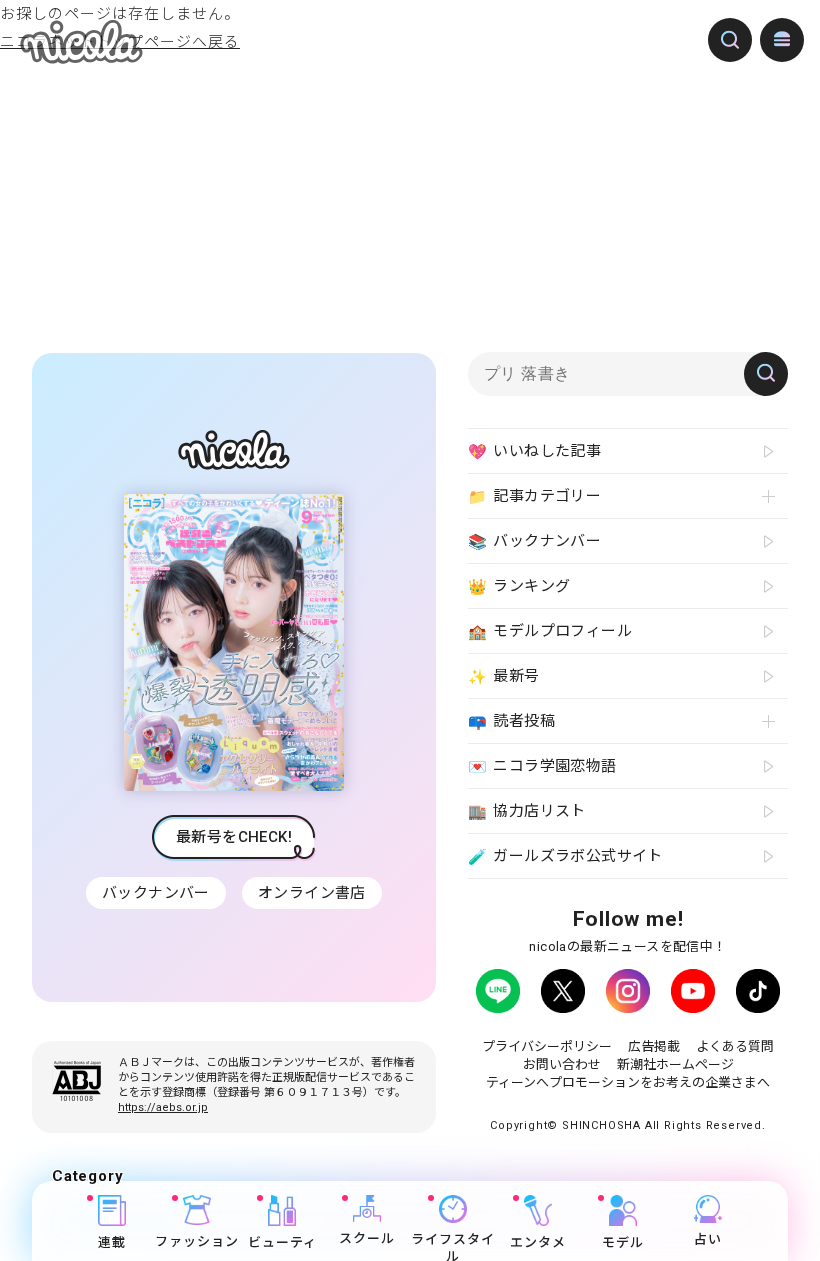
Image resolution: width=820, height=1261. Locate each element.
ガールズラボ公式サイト (565, 856)
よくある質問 (735, 1046)
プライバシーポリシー (547, 1046)
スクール (367, 1238)
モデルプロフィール (550, 631)
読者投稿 (511, 721)
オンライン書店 (312, 893)
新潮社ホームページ (675, 1064)
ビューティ (282, 1242)
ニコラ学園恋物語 (542, 766)
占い (708, 1239)
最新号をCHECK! (234, 837)
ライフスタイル (453, 1246)
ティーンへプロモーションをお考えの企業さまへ (628, 1082)
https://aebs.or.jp (163, 1107)
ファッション (197, 1241)
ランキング (519, 586)
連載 (112, 1242)
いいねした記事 (534, 451)
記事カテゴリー (534, 496)
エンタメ (538, 1242)
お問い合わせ (562, 1064)
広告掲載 (654, 1046)
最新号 (504, 676)
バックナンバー (156, 893)
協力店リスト (527, 811)
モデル (623, 1242)
